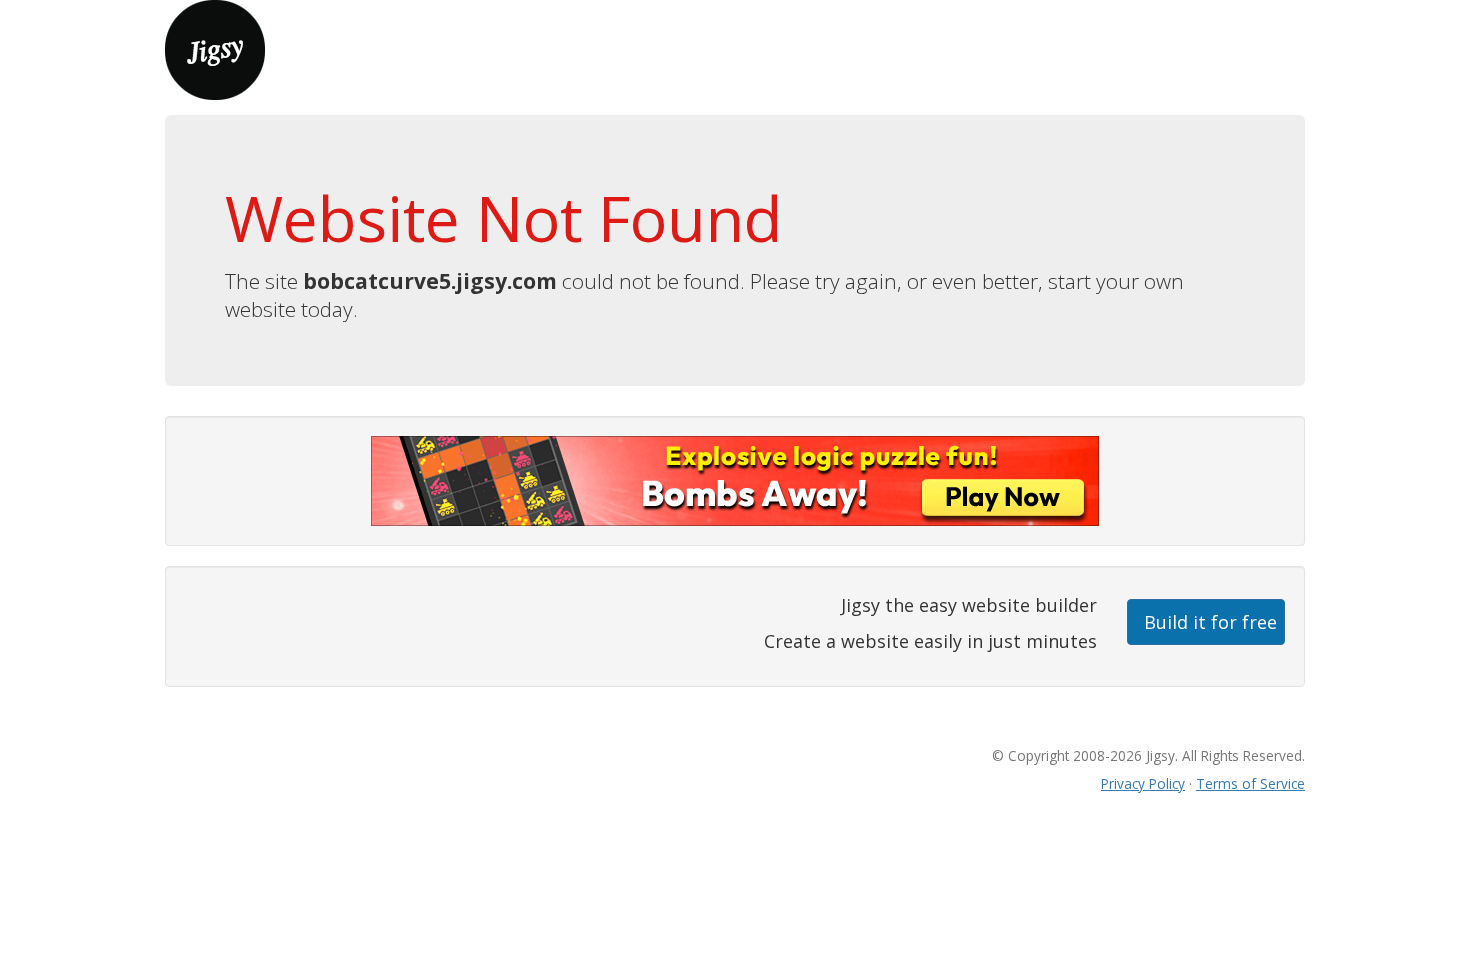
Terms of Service (1250, 783)
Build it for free (1210, 622)
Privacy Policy (1143, 783)
